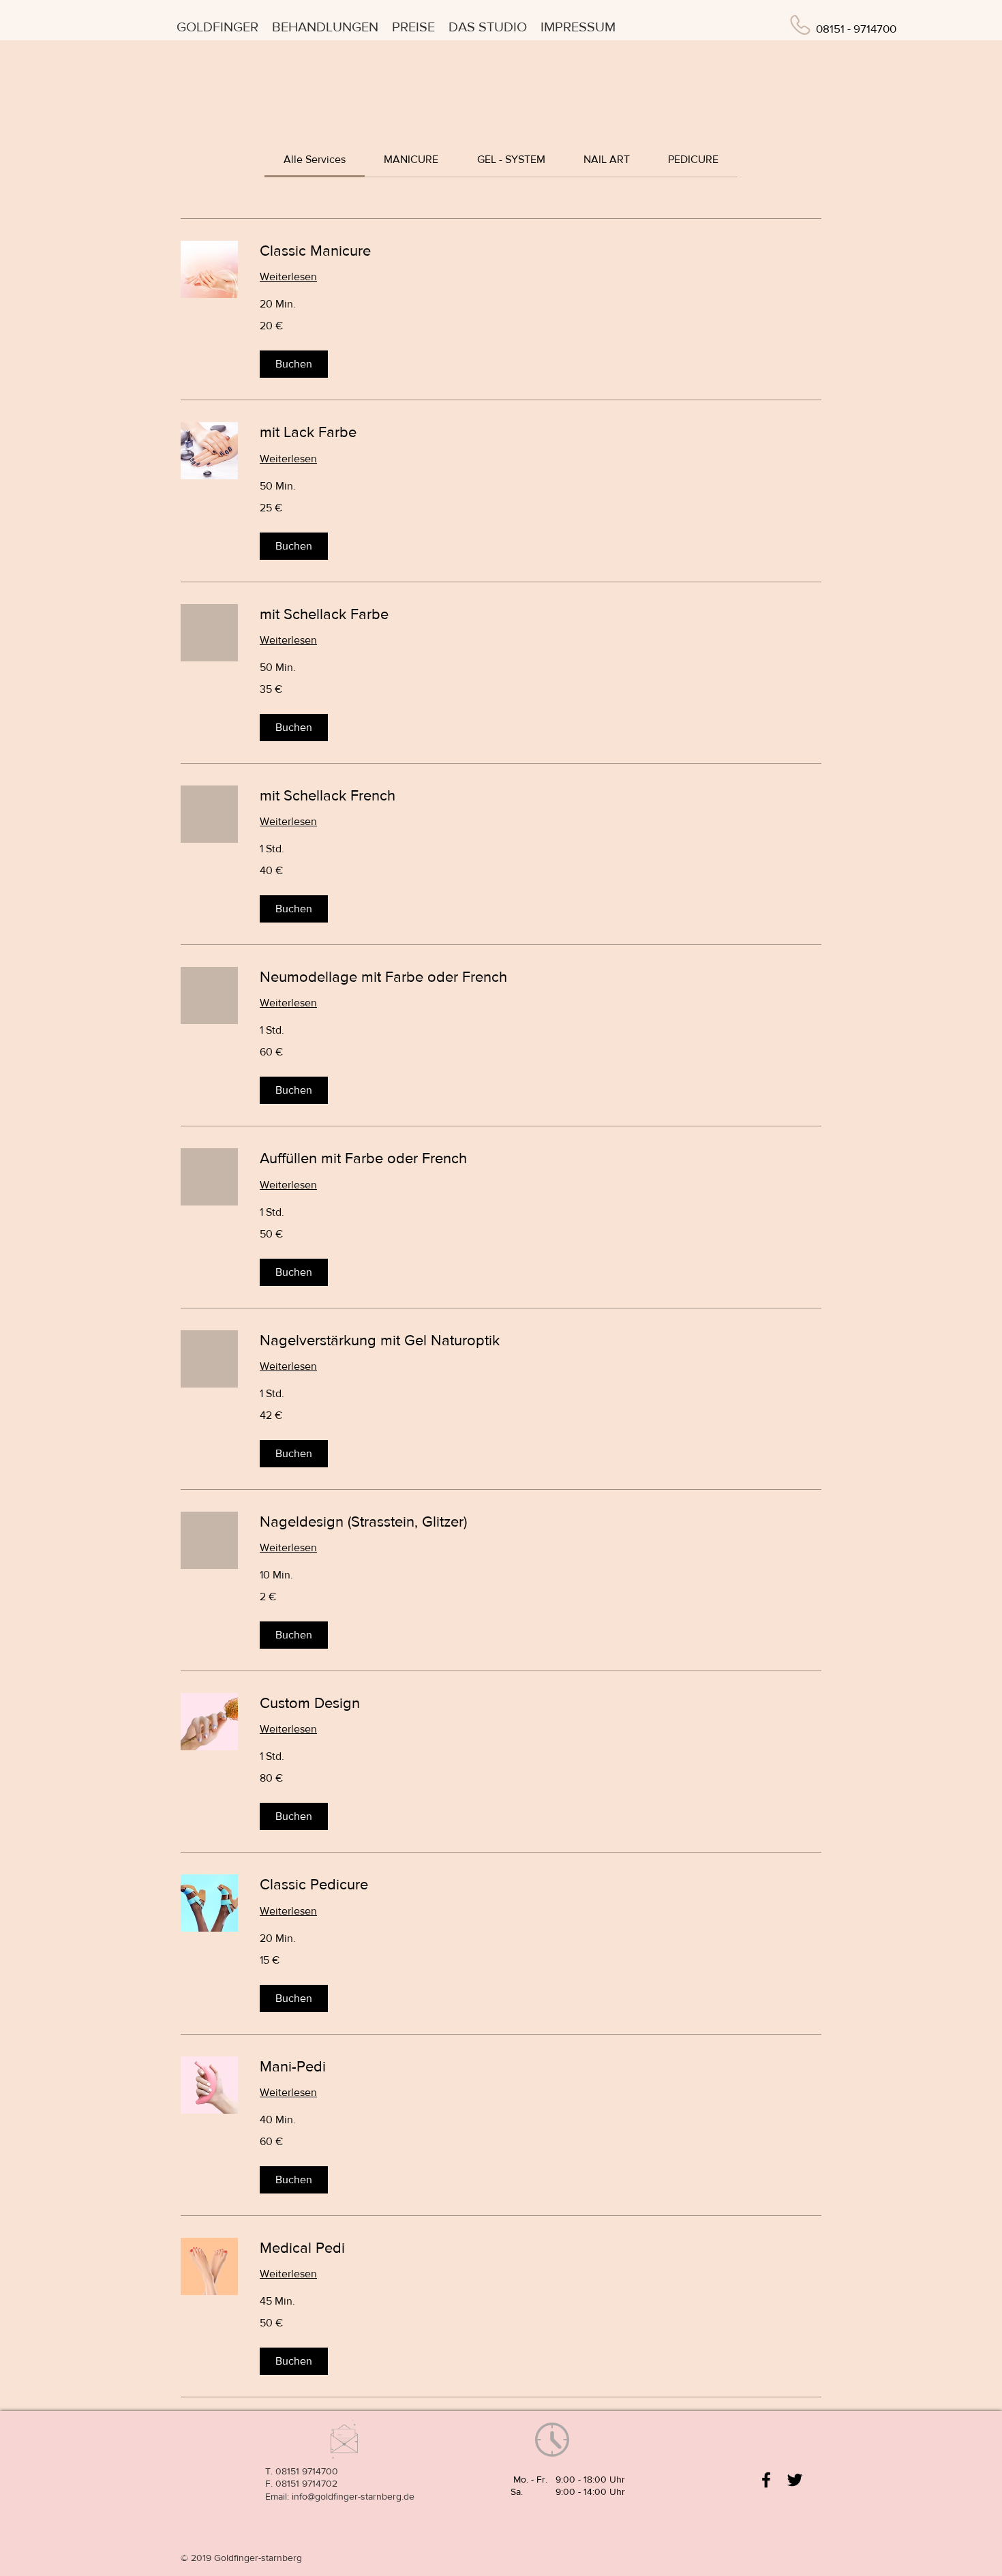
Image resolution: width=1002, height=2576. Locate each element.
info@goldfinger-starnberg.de (353, 2496)
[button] (294, 364)
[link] (315, 159)
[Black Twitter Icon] (795, 2480)
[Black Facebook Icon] (766, 2480)
